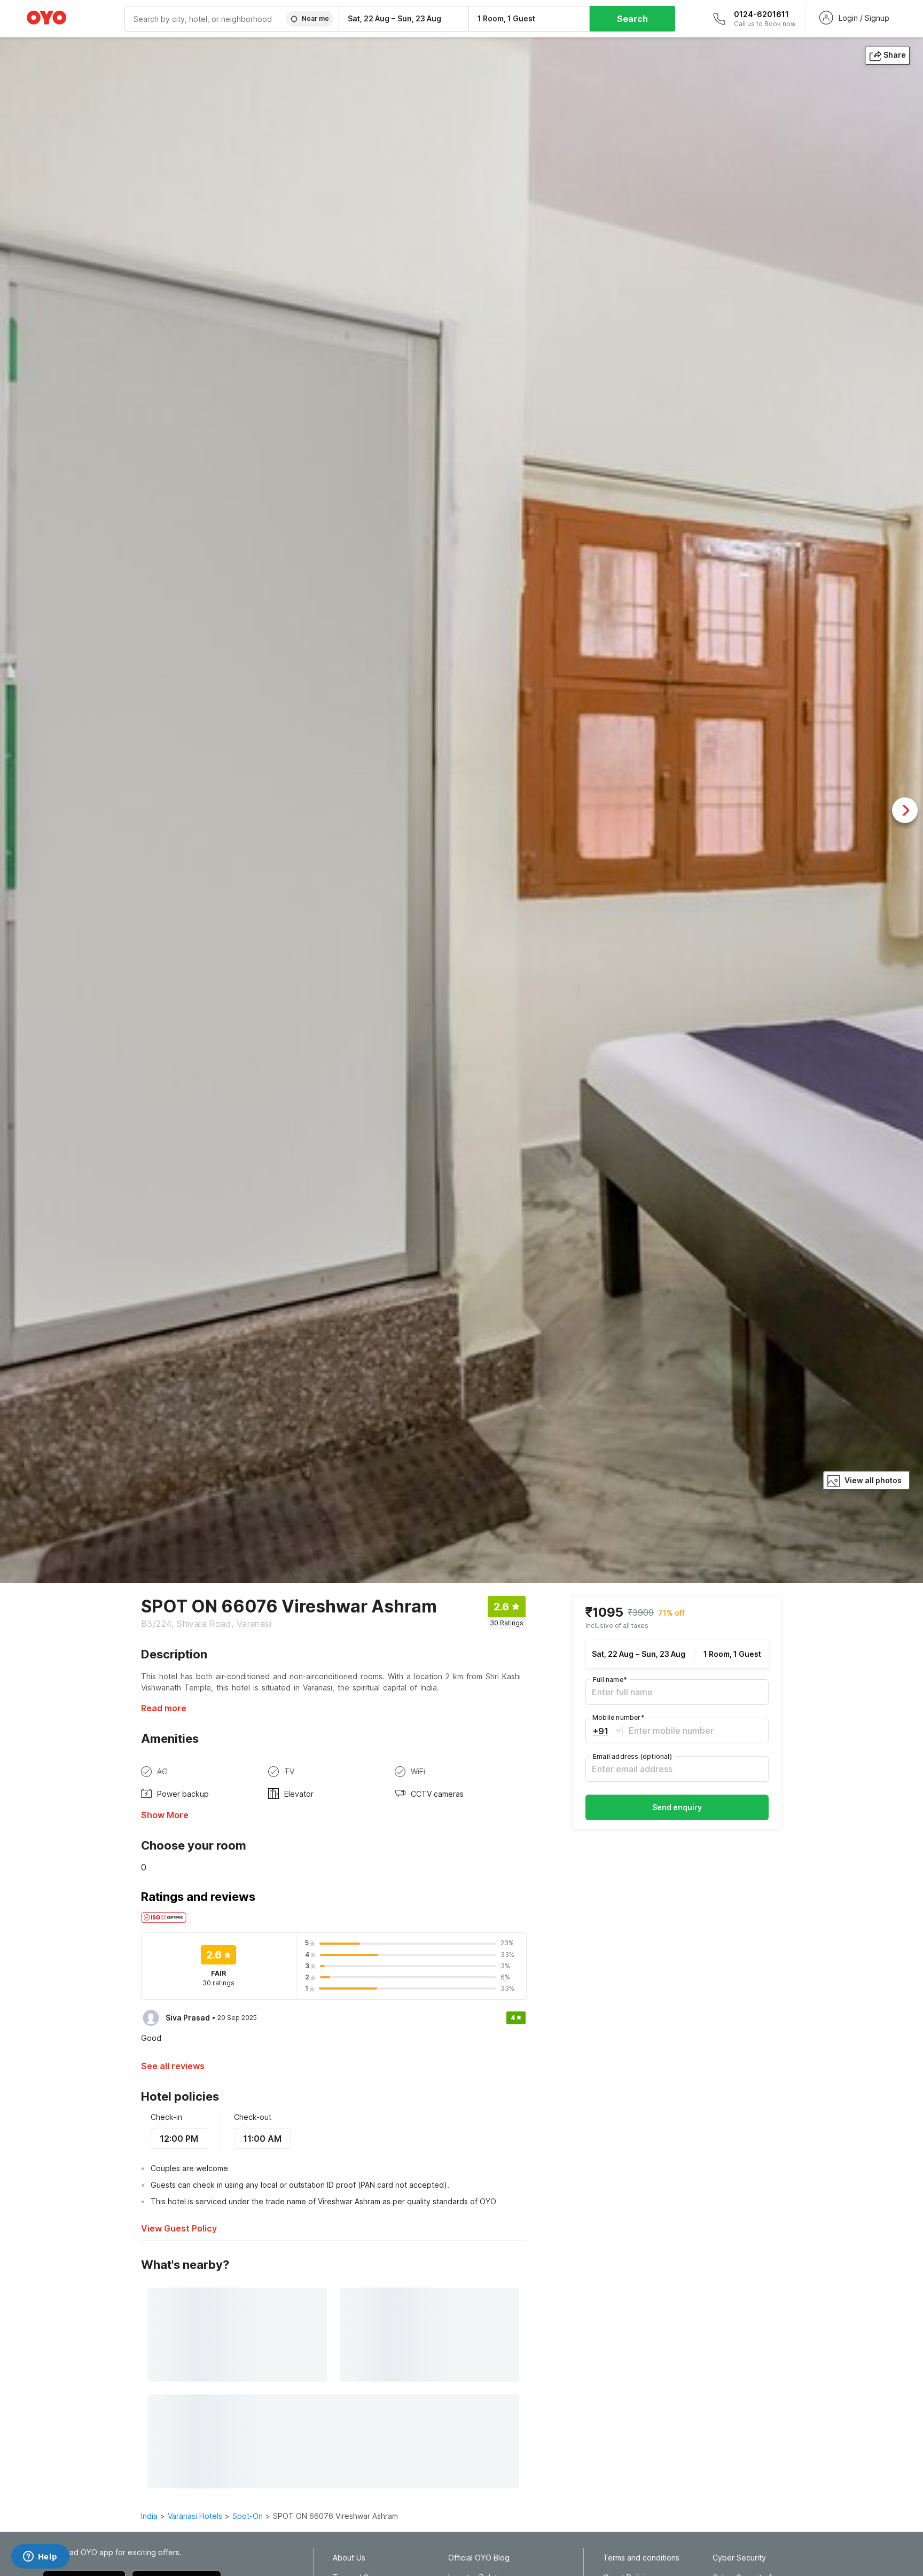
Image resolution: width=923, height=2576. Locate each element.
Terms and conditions (641, 2558)
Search (632, 19)
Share (895, 55)
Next (905, 810)
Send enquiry (677, 1807)
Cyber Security (739, 2558)
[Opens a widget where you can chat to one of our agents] (40, 2557)
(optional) (632, 1756)
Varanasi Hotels (195, 2516)
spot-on (248, 2516)
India (149, 2516)
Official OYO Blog (479, 2558)
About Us (349, 2558)
